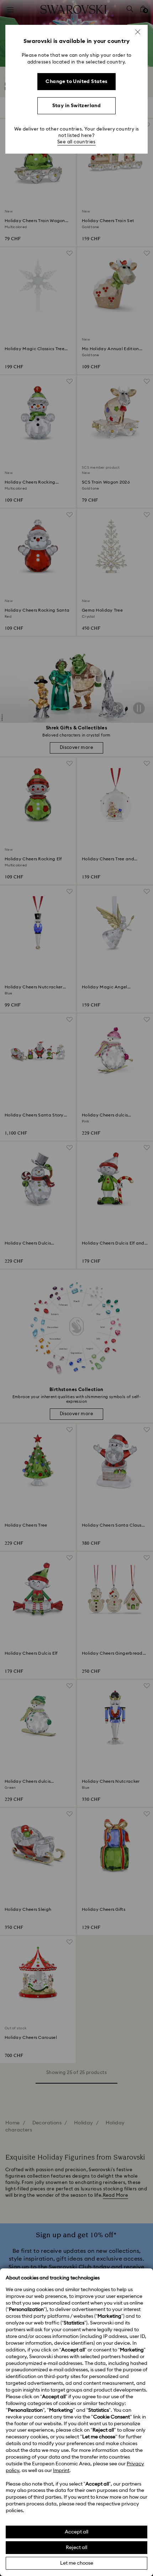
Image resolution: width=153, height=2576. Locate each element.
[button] (138, 32)
